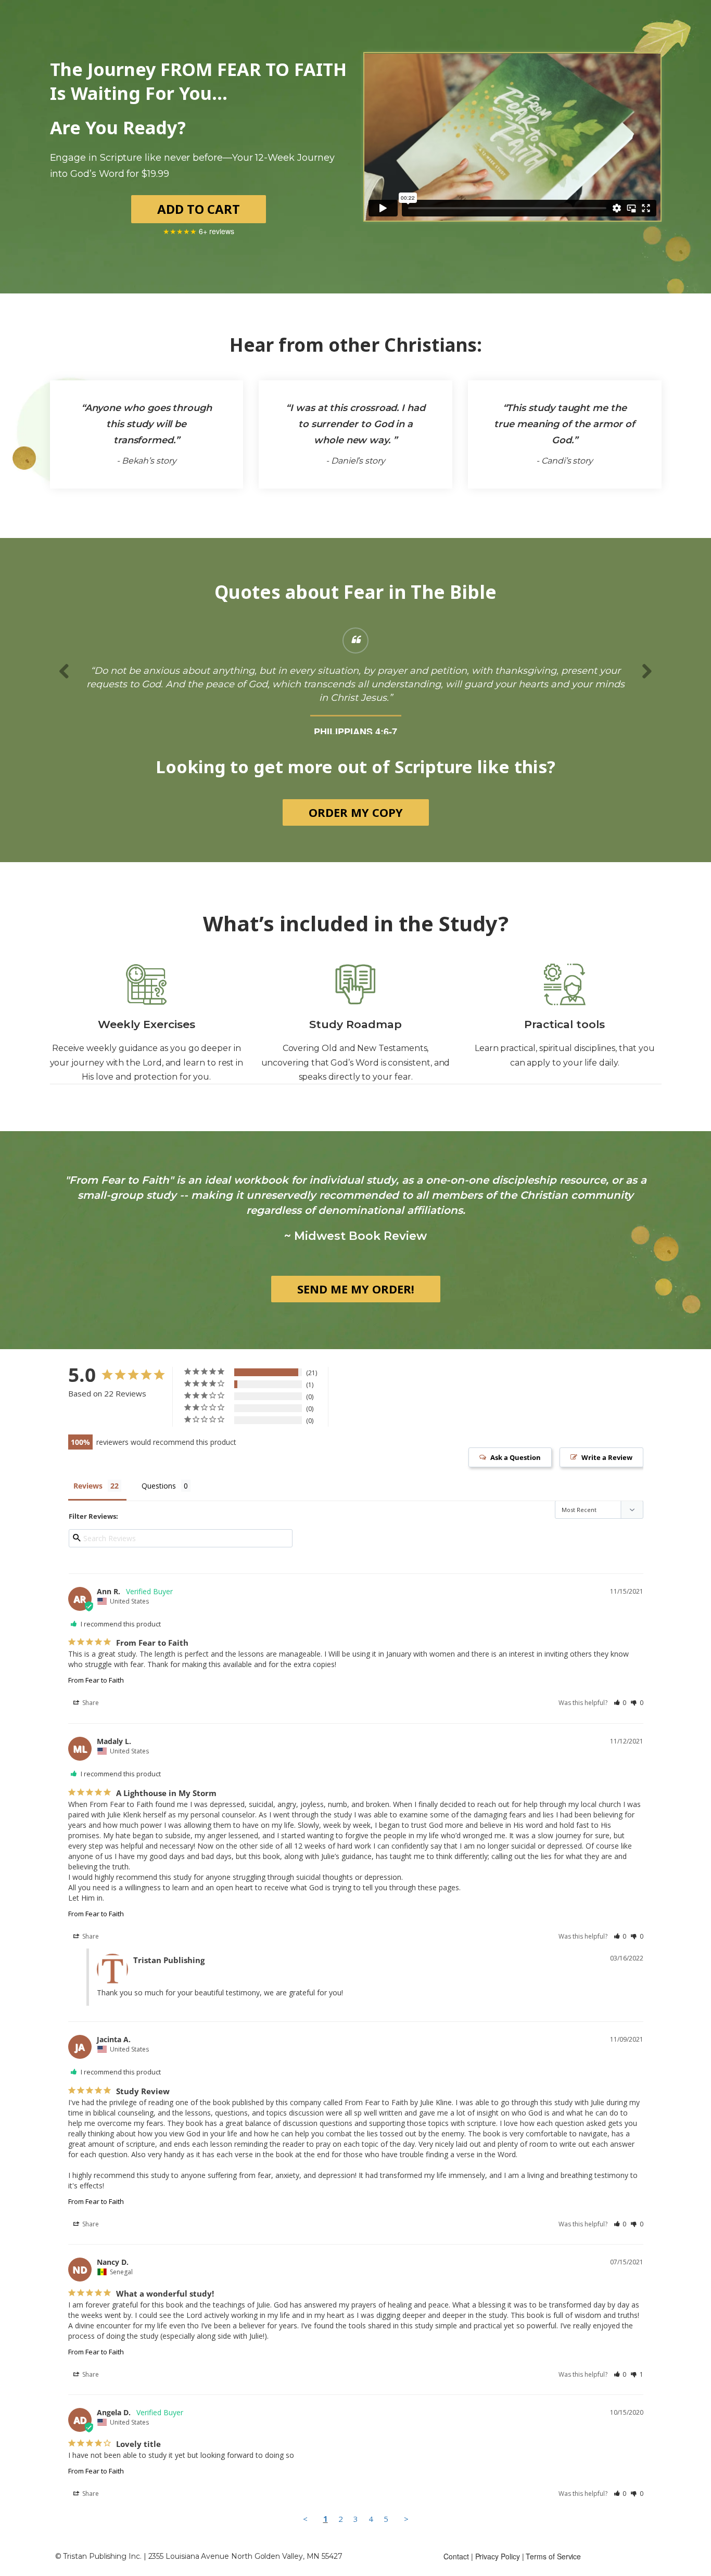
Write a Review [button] (607, 1471)
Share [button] (90, 1716)
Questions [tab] (159, 1499)
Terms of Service (553, 2570)
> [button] (406, 2532)
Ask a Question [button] (516, 1471)
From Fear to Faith (96, 1694)
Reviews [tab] (88, 1499)
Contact (456, 2570)
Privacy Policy (498, 2570)
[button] (620, 1716)
